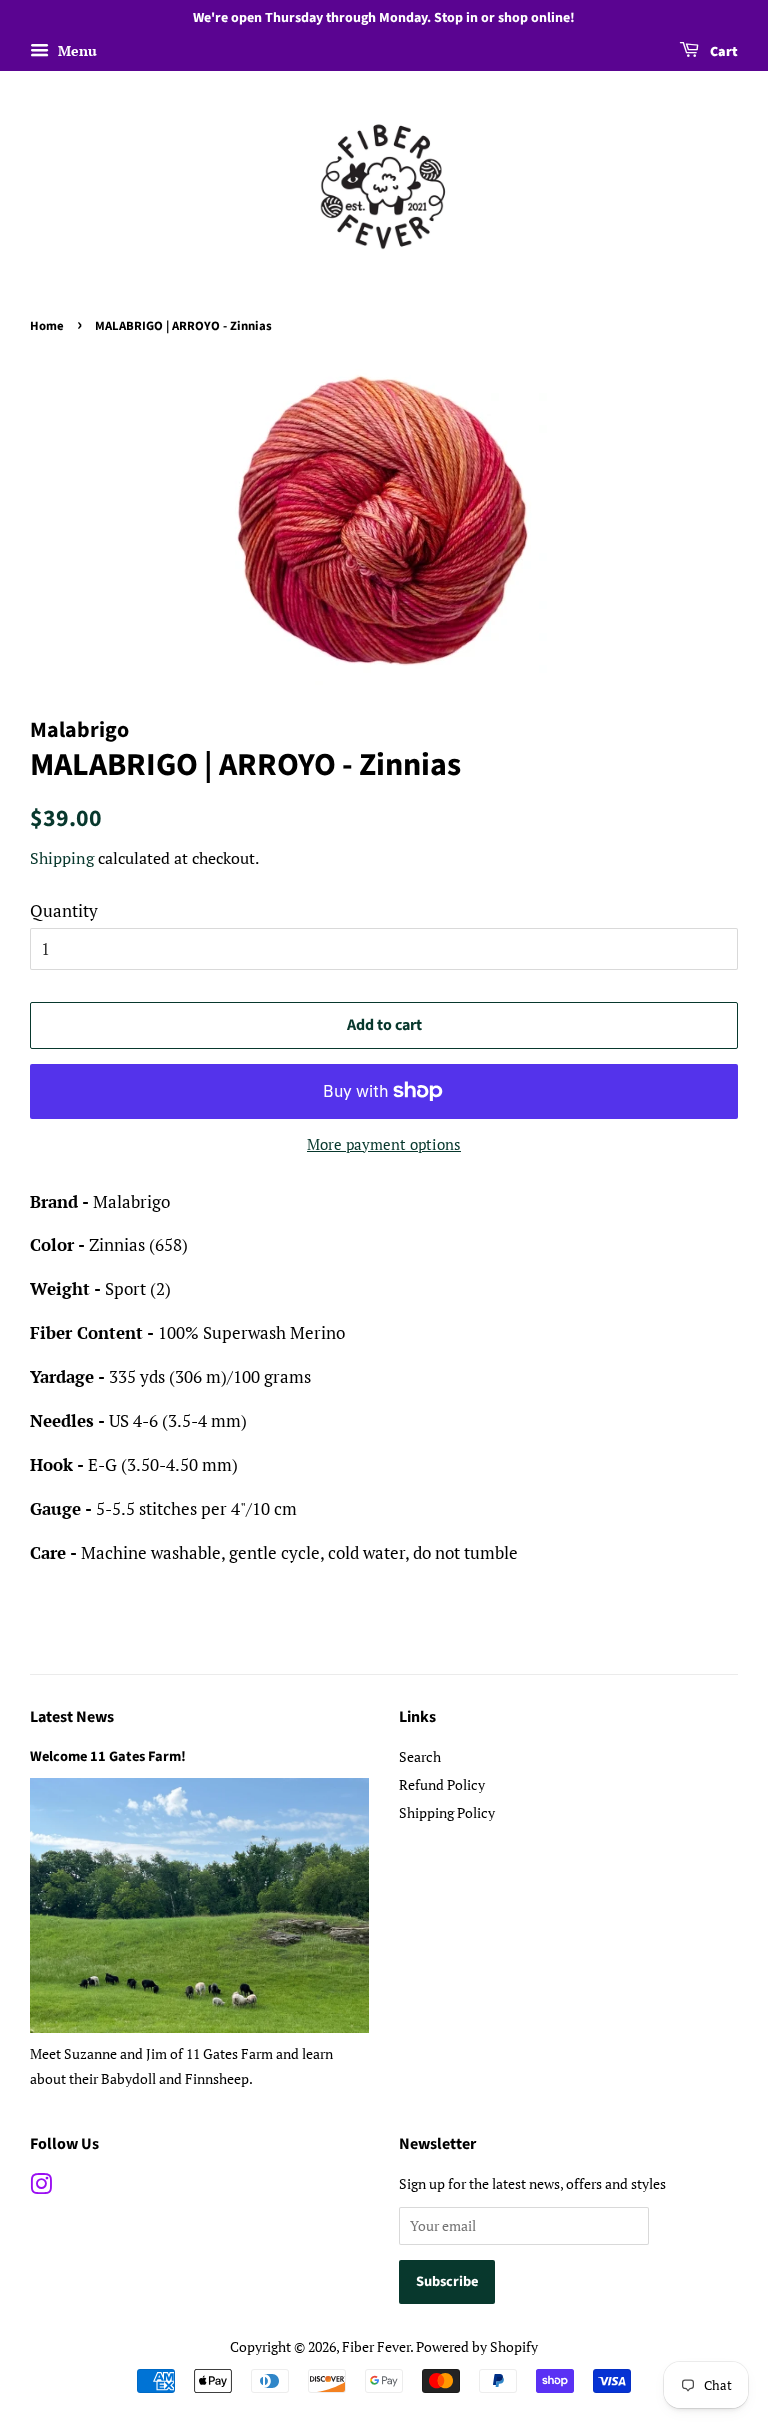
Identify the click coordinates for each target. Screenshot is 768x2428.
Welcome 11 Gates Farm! (108, 1756)
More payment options (384, 1144)
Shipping (62, 858)
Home (47, 326)
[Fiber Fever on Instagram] (41, 2187)
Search (420, 1756)
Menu (75, 50)
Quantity (64, 910)
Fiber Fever (376, 2346)
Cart (722, 52)
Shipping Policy (447, 1812)
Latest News (72, 1717)
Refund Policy (442, 1784)
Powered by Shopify (477, 2346)
